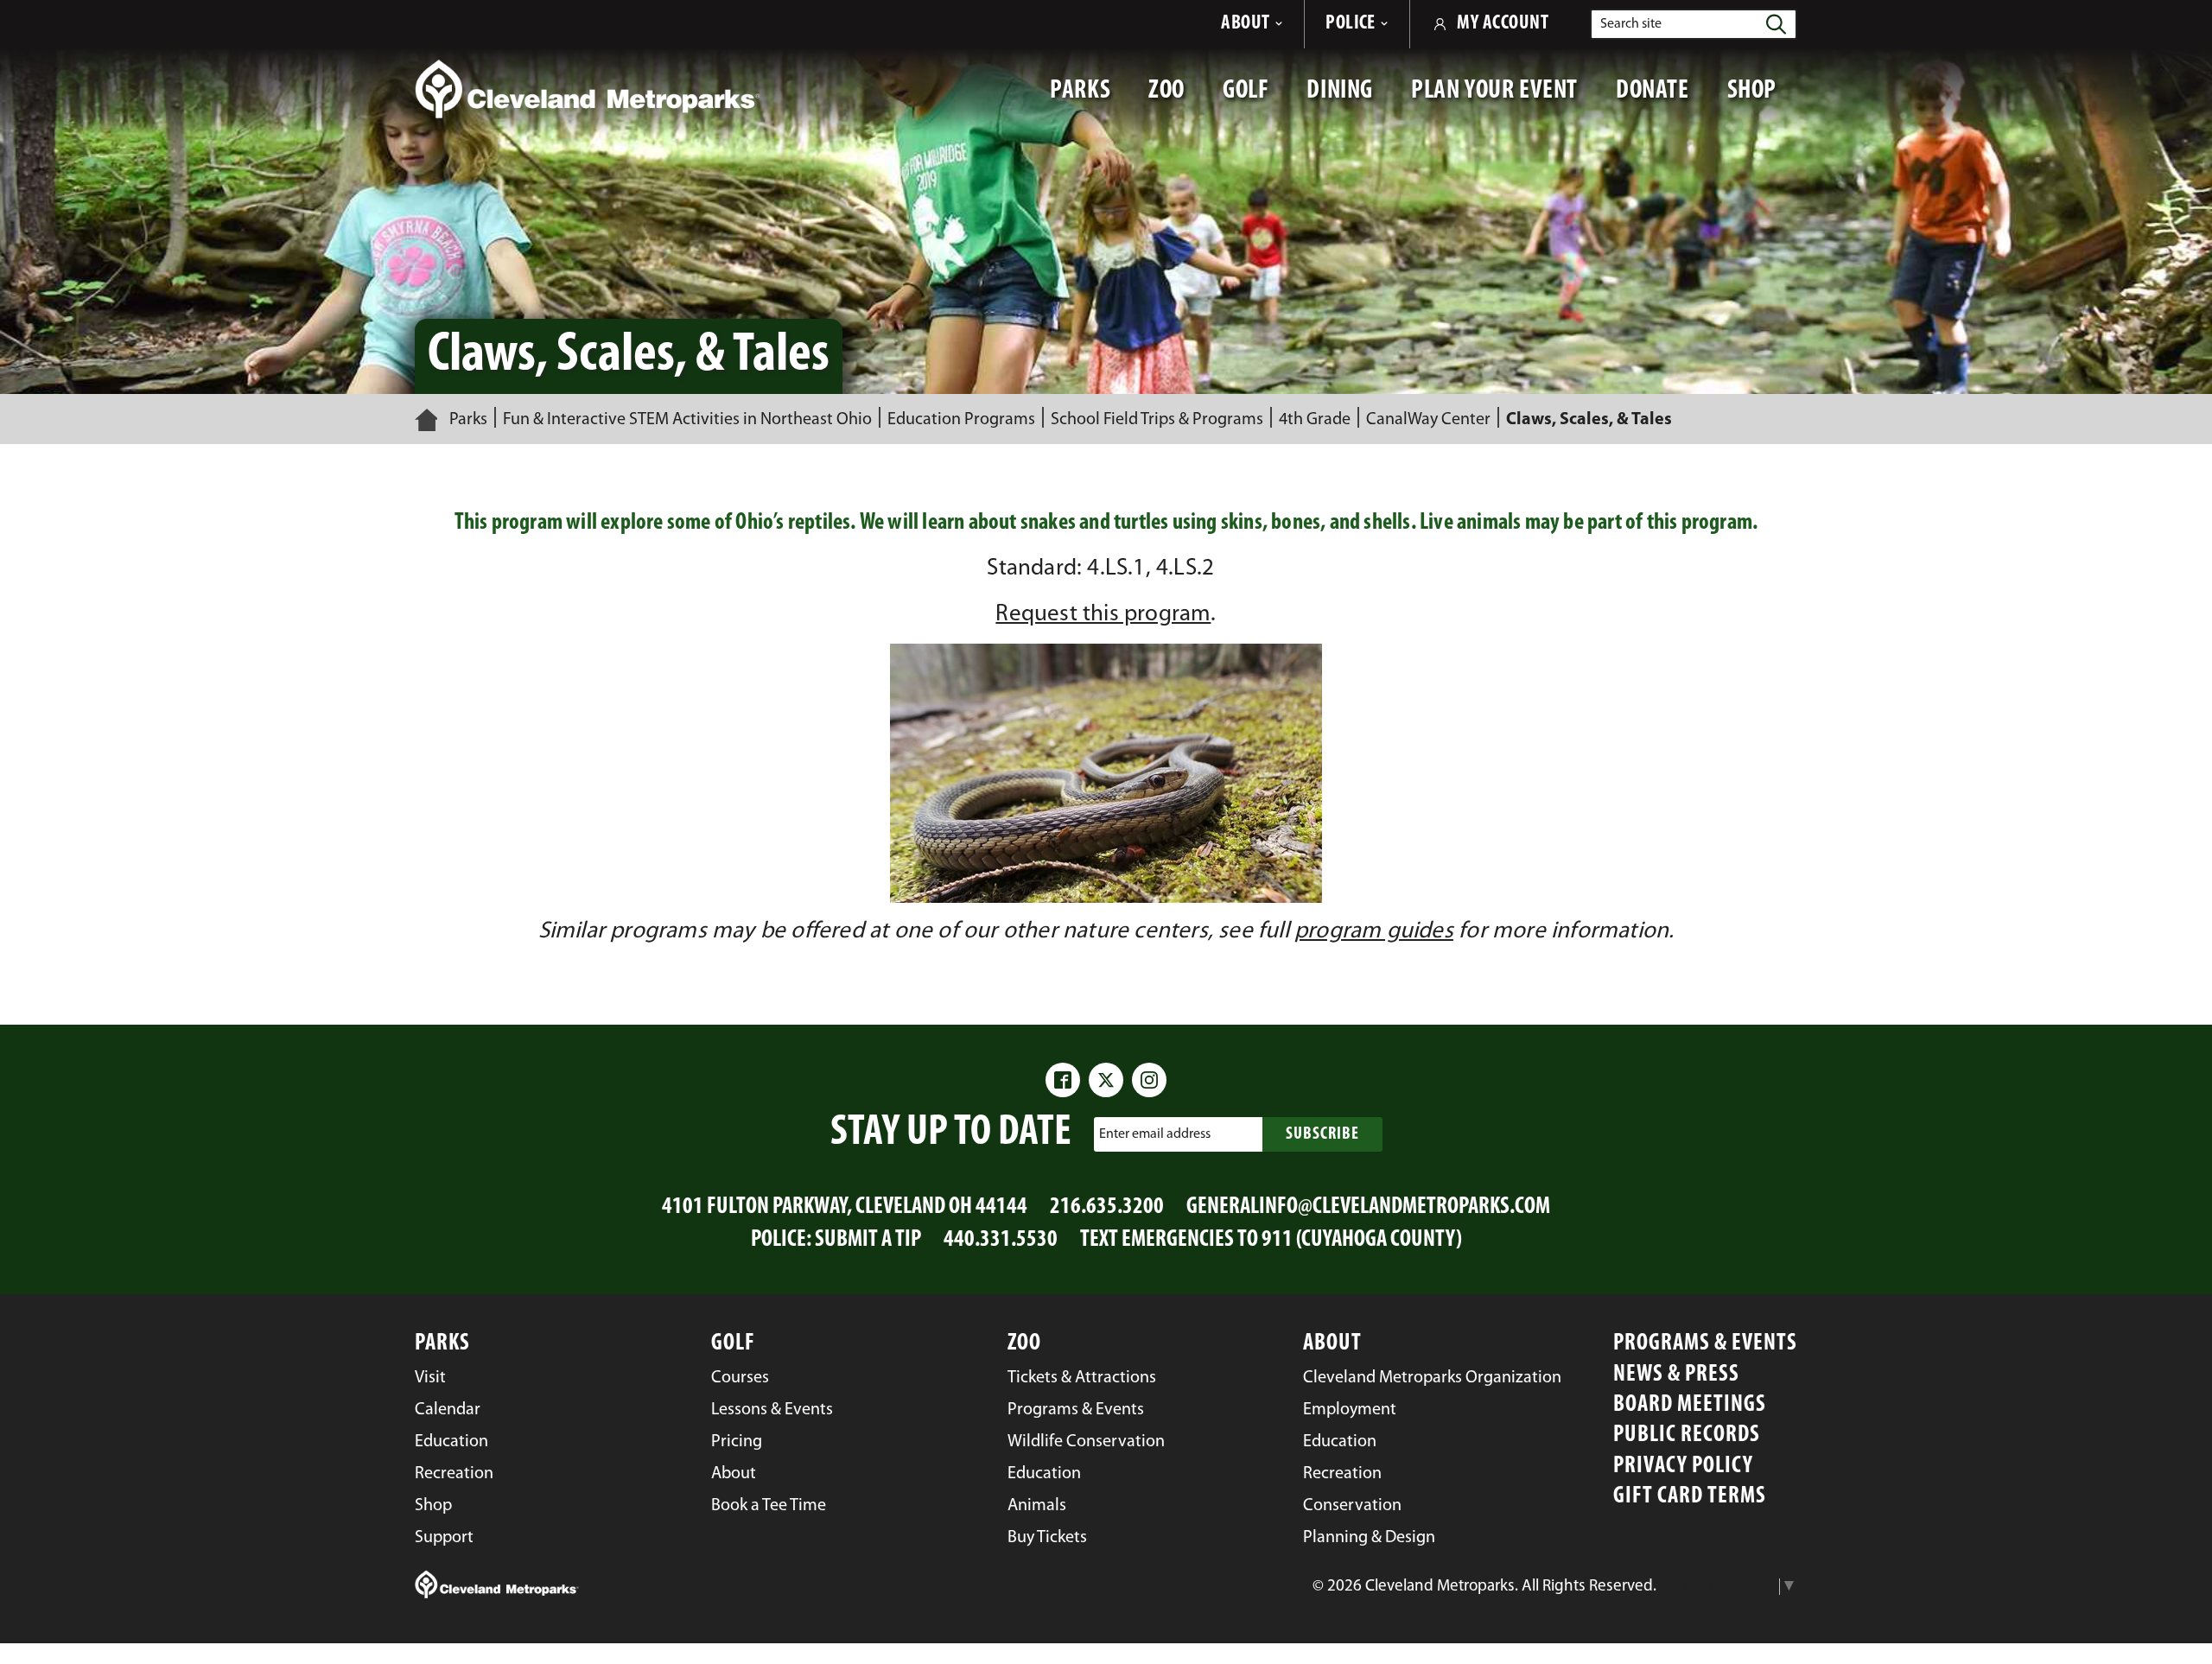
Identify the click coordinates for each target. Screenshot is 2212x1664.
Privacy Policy (1683, 1467)
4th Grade (1315, 420)
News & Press (1676, 1375)
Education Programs (961, 420)
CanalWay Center (1428, 420)
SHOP (1762, 99)
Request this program (1103, 615)
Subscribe (1322, 1134)
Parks (468, 420)
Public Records (1687, 1435)
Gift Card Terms (1690, 1497)
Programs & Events (1705, 1344)
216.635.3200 (1107, 1207)
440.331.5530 (1001, 1240)
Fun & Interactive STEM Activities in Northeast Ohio (687, 420)
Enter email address (1155, 1134)
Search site (1631, 24)
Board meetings (1690, 1405)
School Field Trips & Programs (1157, 420)
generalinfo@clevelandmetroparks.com (1368, 1207)
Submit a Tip (868, 1240)
